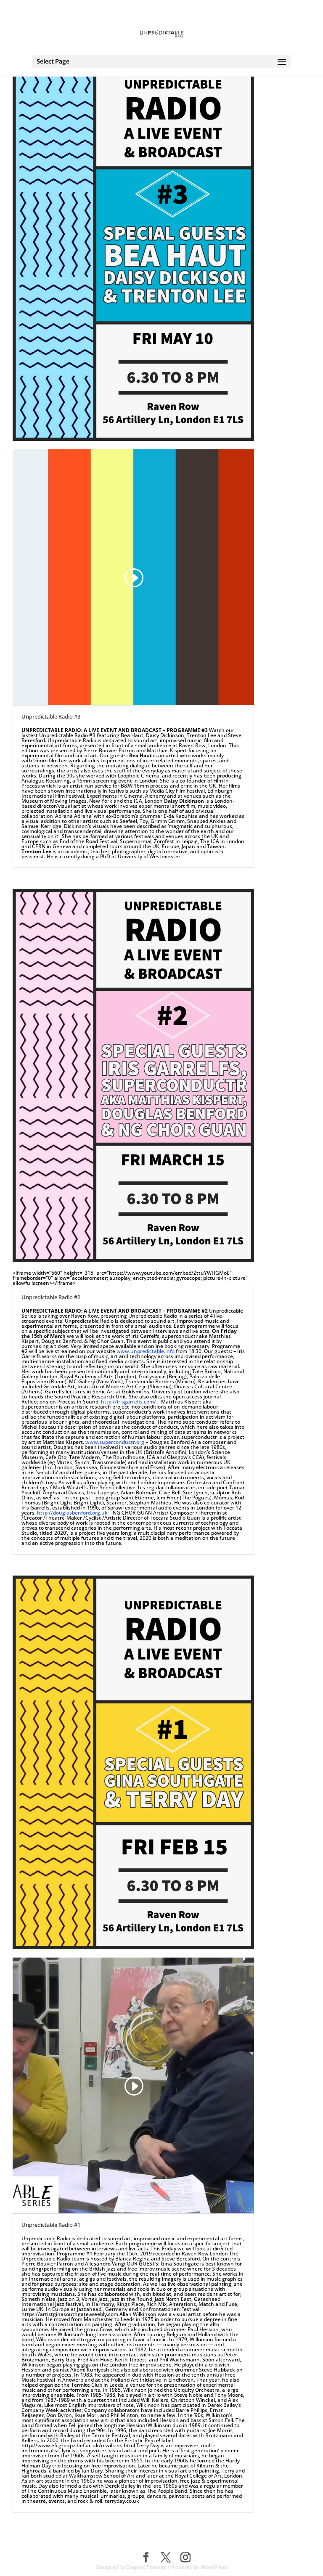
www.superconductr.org (115, 1442)
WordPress (214, 2567)
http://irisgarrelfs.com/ (128, 1402)
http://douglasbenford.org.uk (72, 1513)
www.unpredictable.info (146, 1351)
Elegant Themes (146, 2567)
